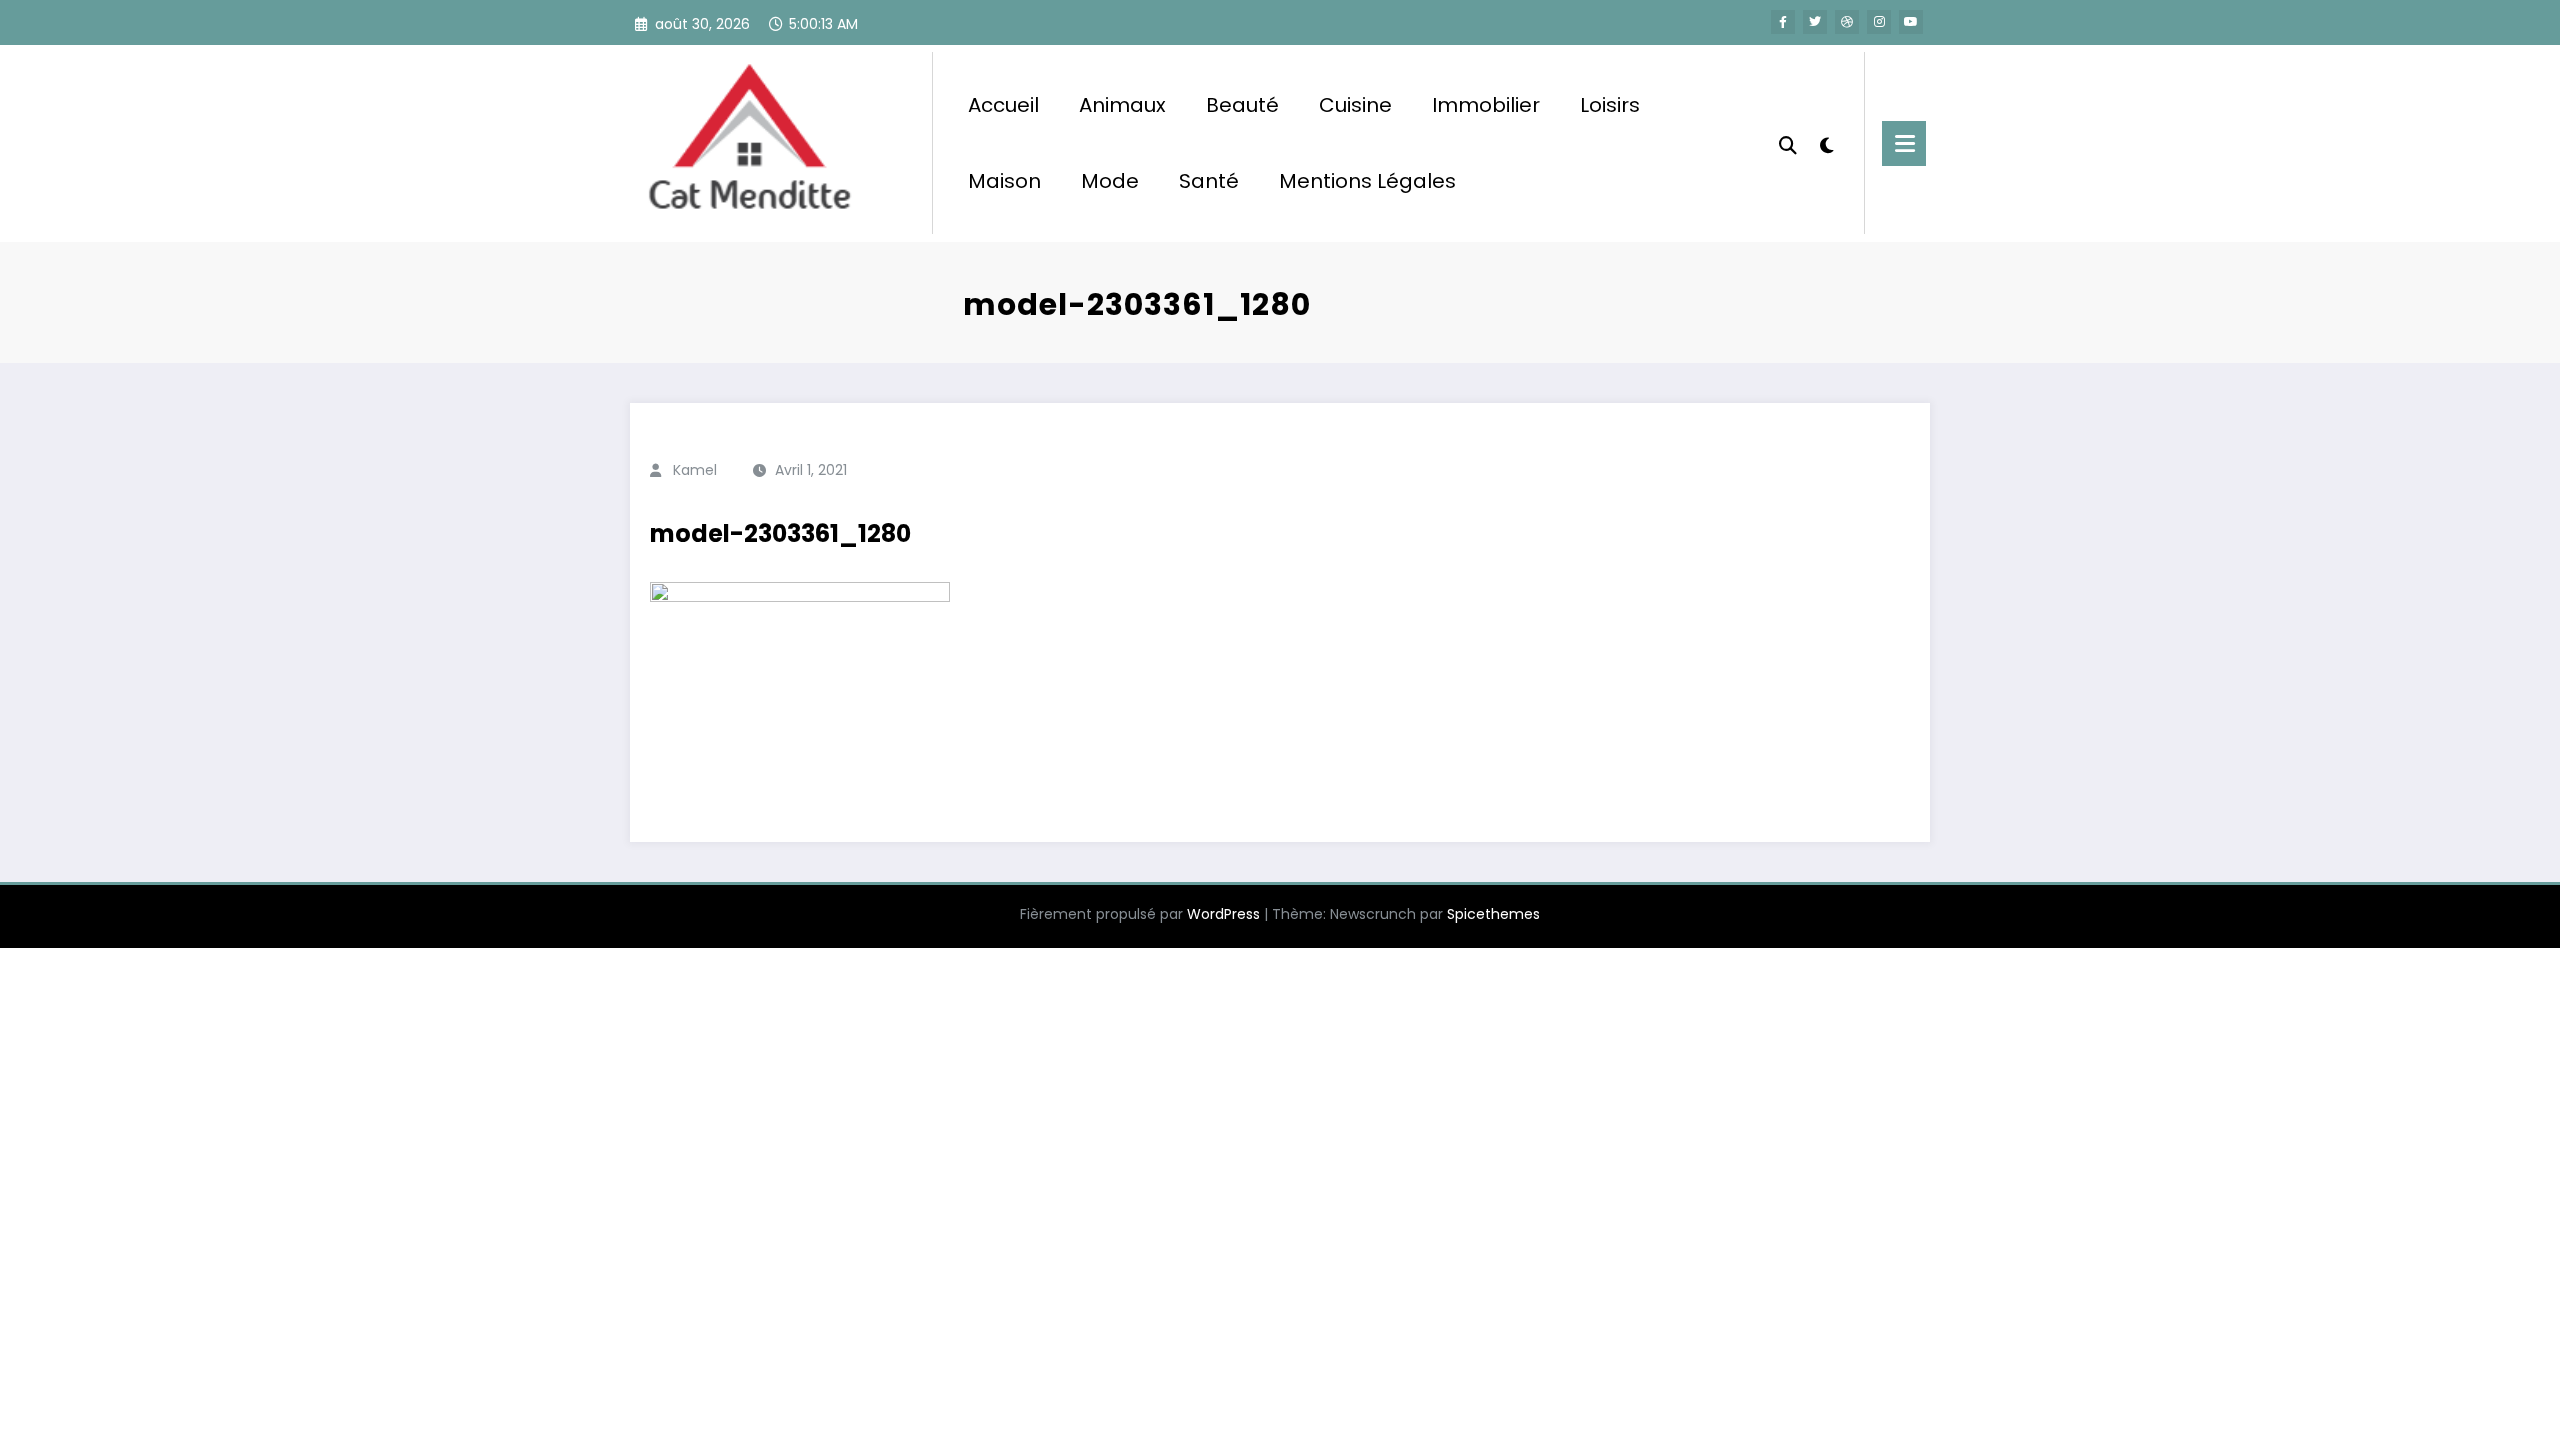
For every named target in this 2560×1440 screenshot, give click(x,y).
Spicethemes (1493, 914)
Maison (1004, 181)
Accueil (1003, 105)
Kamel (695, 470)
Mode (1110, 181)
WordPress (1223, 914)
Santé (1209, 181)
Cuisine (1355, 105)
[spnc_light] (1827, 143)
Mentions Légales (1367, 181)
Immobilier (1486, 105)
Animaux (1122, 105)
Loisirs (1610, 105)
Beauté (1242, 105)
